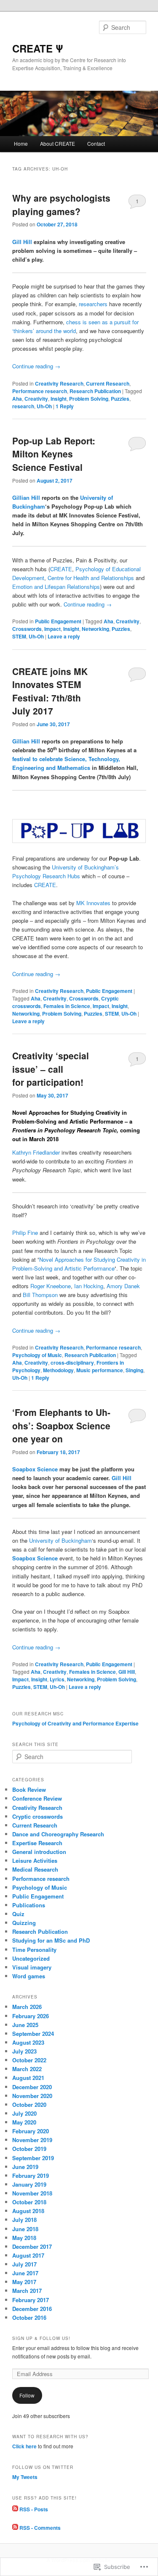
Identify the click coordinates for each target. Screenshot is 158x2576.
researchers (93, 304)
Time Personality (34, 1950)
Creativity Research (59, 383)
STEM (19, 636)
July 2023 (24, 2051)
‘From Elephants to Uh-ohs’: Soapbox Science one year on (61, 1425)
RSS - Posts (34, 2509)
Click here (24, 2446)
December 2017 (32, 2246)
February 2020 (31, 2131)
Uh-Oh (44, 406)
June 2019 (25, 2167)
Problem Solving (89, 399)
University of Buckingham (60, 1540)
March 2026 (27, 2007)
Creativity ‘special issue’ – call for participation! (51, 1069)
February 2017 (31, 2300)
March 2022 (27, 2069)
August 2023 (28, 2042)
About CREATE (58, 143)
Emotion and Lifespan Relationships (56, 587)
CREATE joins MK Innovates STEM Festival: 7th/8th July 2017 (50, 691)
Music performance (100, 1370)
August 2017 (28, 2255)
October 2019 (29, 2149)
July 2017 (24, 2264)
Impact (52, 629)
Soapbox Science (35, 1469)
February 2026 (31, 2016)
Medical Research (35, 1869)
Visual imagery (32, 1967)
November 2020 (32, 2096)
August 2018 (28, 2211)
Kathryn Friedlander (36, 1152)
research (23, 406)
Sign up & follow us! (41, 2338)
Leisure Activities (35, 1860)
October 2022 (29, 2060)
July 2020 (24, 2113)
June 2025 (25, 2025)
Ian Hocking (89, 1286)
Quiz (18, 1914)
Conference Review (37, 1798)
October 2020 (29, 2105)
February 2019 (31, 2176)
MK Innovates (93, 903)
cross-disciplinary (72, 1363)
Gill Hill (22, 242)
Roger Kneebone (51, 1286)
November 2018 (32, 2193)
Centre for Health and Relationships (91, 578)
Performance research (40, 391)
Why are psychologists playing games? (61, 205)
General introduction (39, 1852)
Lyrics (57, 1679)
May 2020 (24, 2122)
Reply (65, 406)
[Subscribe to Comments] (15, 2528)
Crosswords (27, 629)
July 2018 (24, 2220)
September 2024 (33, 2034)
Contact (96, 143)
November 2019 (32, 2140)
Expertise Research (37, 1843)
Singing (134, 1370)
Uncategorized (31, 1958)
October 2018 (29, 2202)
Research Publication (95, 391)
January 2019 (29, 2184)
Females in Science (67, 1006)
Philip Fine (25, 1233)
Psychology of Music (37, 1355)
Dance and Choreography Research (58, 1834)
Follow (27, 2395)
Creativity (36, 399)
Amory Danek (123, 1286)
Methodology (58, 1370)
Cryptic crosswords (37, 1816)
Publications (29, 1905)
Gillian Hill (27, 498)
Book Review (29, 1790)
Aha (17, 399)
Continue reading (36, 366)
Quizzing (24, 1923)
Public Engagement (58, 621)
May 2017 (24, 2282)
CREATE (61, 569)
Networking (95, 629)
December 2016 (32, 2309)
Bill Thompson (40, 1295)
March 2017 (27, 2291)
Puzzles (120, 399)
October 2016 (29, 2317)
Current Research (108, 383)
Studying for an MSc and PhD (51, 1940)
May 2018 (24, 2238)
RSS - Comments (40, 2528)
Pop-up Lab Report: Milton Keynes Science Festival (54, 454)
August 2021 (28, 2078)
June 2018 (25, 2229)
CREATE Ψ (38, 48)
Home (21, 143)
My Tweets (25, 2477)
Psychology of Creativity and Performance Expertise (75, 1723)
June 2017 (25, 2273)
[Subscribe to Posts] (15, 2509)
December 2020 (32, 2087)
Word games (29, 1976)
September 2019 (33, 2158)
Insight (59, 399)
